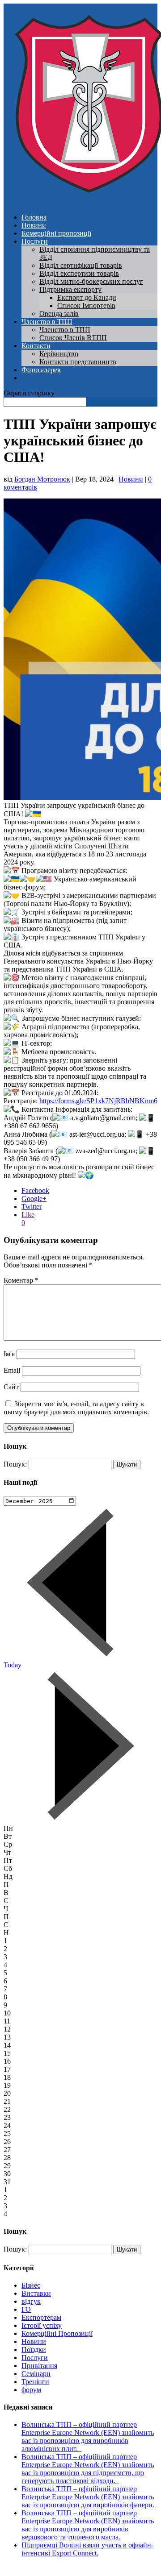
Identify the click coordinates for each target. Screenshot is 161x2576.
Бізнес (31, 2285)
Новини (34, 225)
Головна (34, 217)
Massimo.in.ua (78, 2568)
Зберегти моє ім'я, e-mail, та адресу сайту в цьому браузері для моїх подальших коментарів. (76, 1408)
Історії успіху (42, 2325)
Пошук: (15, 1464)
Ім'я (9, 1354)
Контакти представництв (78, 362)
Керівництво (59, 354)
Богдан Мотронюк (42, 479)
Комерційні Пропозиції (57, 2333)
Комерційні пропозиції (56, 233)
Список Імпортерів (86, 305)
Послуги (35, 241)
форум (31, 2390)
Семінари (36, 2374)
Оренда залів (59, 314)
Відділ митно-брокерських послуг (91, 281)
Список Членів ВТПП (73, 338)
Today (13, 1665)
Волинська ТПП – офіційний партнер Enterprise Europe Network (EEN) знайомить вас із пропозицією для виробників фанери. (88, 2497)
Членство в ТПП (47, 322)
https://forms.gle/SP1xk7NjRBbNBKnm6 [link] (98, 1101)
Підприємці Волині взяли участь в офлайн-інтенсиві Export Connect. (87, 2549)
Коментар (21, 1280)
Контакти (36, 346)
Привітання (39, 2366)
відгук (31, 2301)
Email (12, 1370)
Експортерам (41, 2317)
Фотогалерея (41, 370)
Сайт (11, 1387)
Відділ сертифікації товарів (81, 265)
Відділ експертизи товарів (79, 273)
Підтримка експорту (70, 289)
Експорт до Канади (87, 297)
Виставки (36, 2293)
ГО (26, 2309)
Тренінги (35, 2382)
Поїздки (34, 2350)
